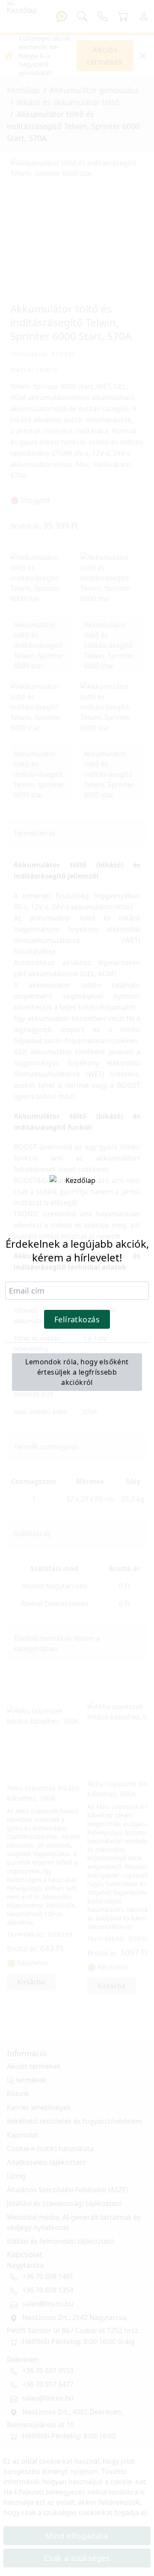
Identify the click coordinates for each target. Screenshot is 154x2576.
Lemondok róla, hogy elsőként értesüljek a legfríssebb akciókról (77, 1372)
